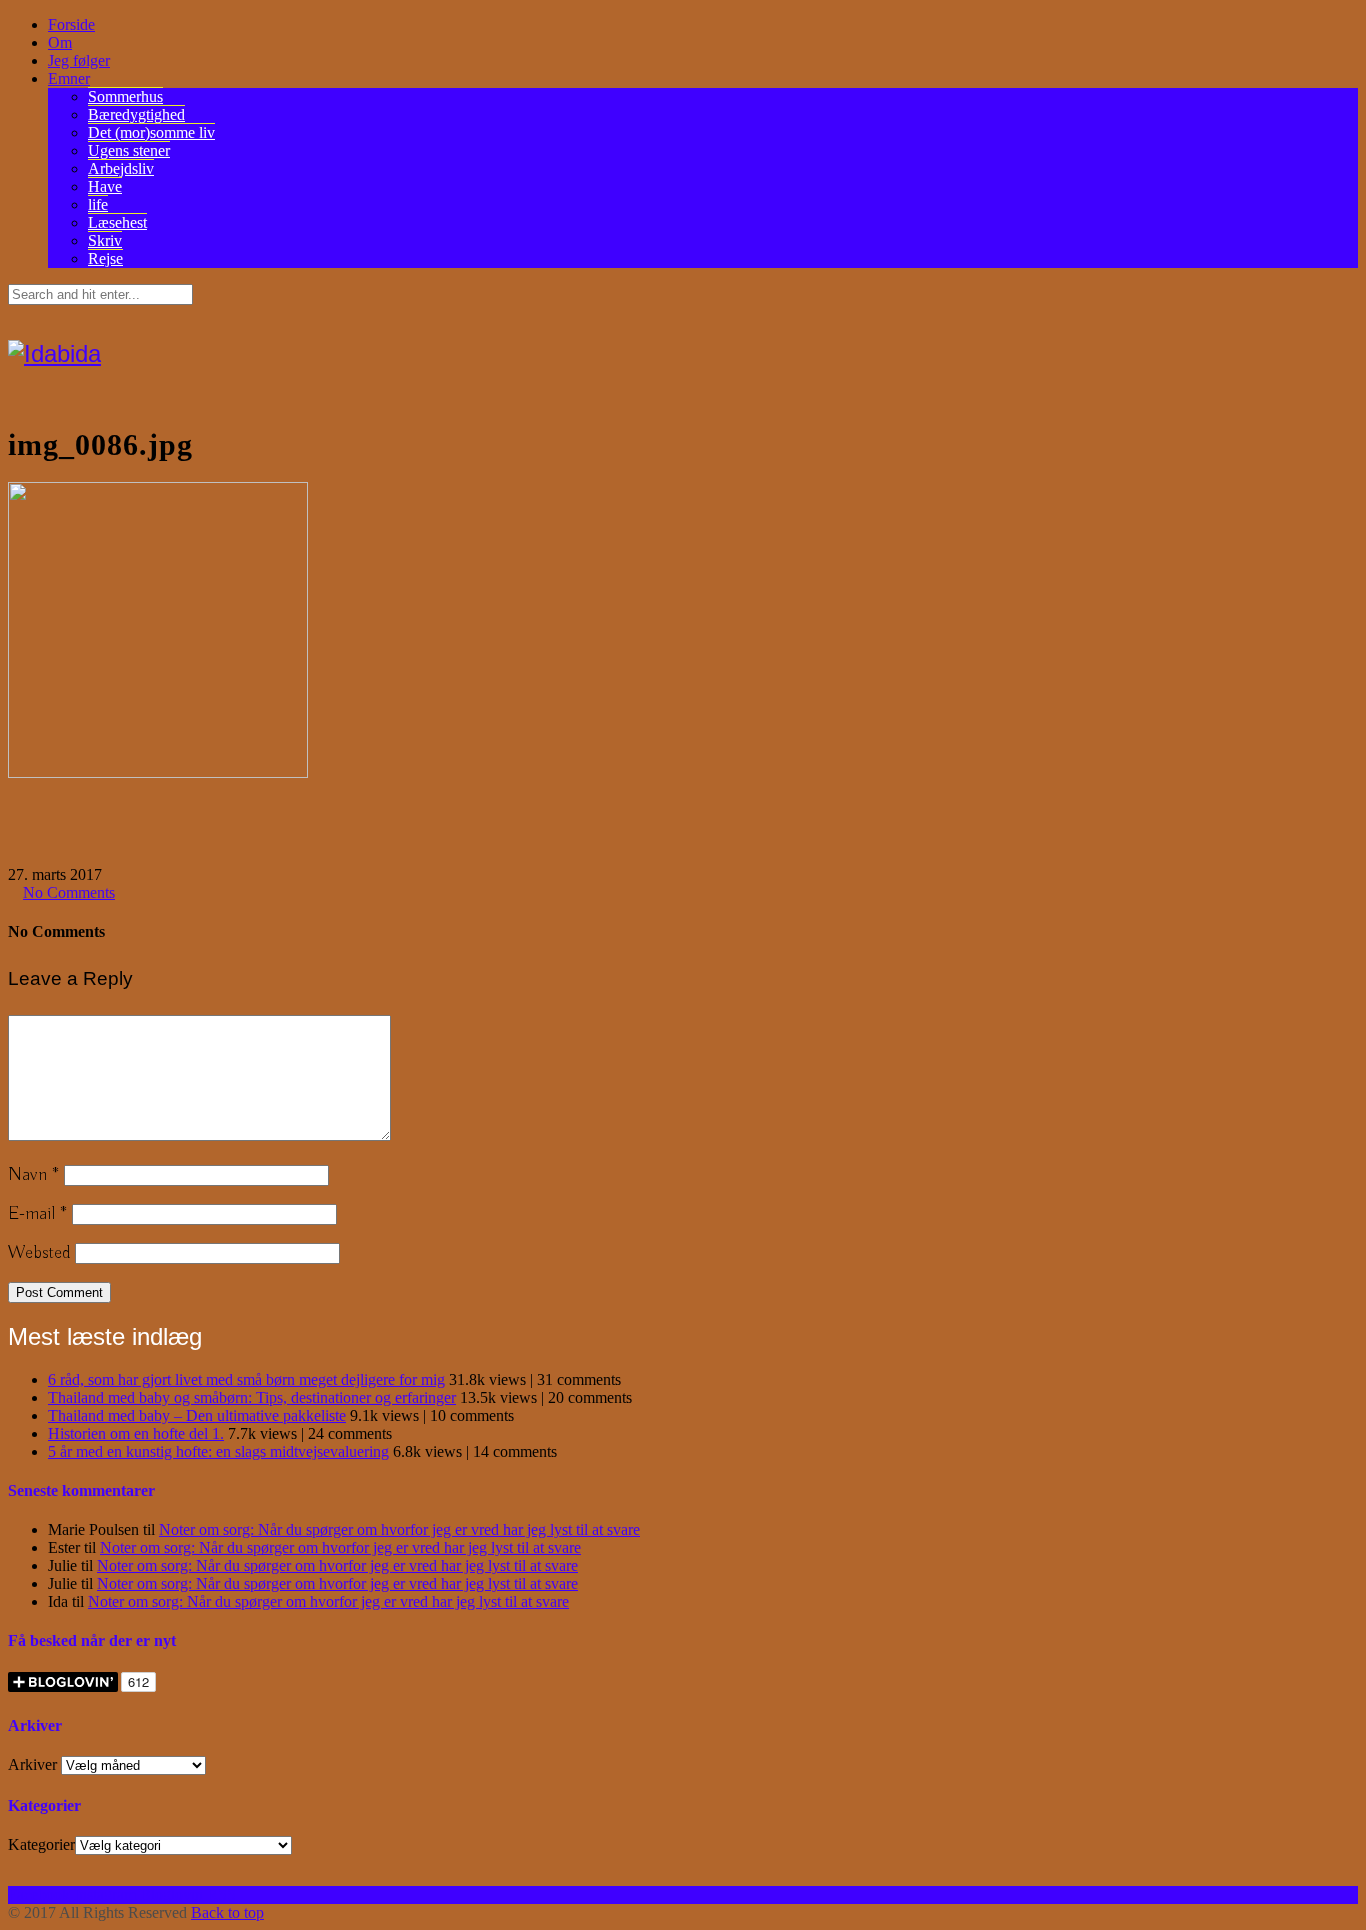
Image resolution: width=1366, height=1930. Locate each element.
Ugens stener (129, 150)
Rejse (105, 258)
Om (60, 42)
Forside (71, 24)
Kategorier (41, 1844)
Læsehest (117, 222)
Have (105, 186)
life (98, 204)
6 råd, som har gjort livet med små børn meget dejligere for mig (246, 1379)
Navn (33, 1175)
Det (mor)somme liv (151, 132)
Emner (69, 78)
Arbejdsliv (121, 168)
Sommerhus (125, 96)
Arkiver (32, 1764)
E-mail (37, 1214)
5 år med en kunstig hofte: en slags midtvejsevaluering (218, 1451)
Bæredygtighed (136, 114)
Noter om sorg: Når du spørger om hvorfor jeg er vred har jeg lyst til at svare (399, 1529)
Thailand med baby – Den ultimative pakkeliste (197, 1415)
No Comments (69, 892)
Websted (39, 1253)
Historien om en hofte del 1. (136, 1433)
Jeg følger (79, 60)
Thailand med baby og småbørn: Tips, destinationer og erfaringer (252, 1397)
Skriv (105, 240)
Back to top (227, 1912)
